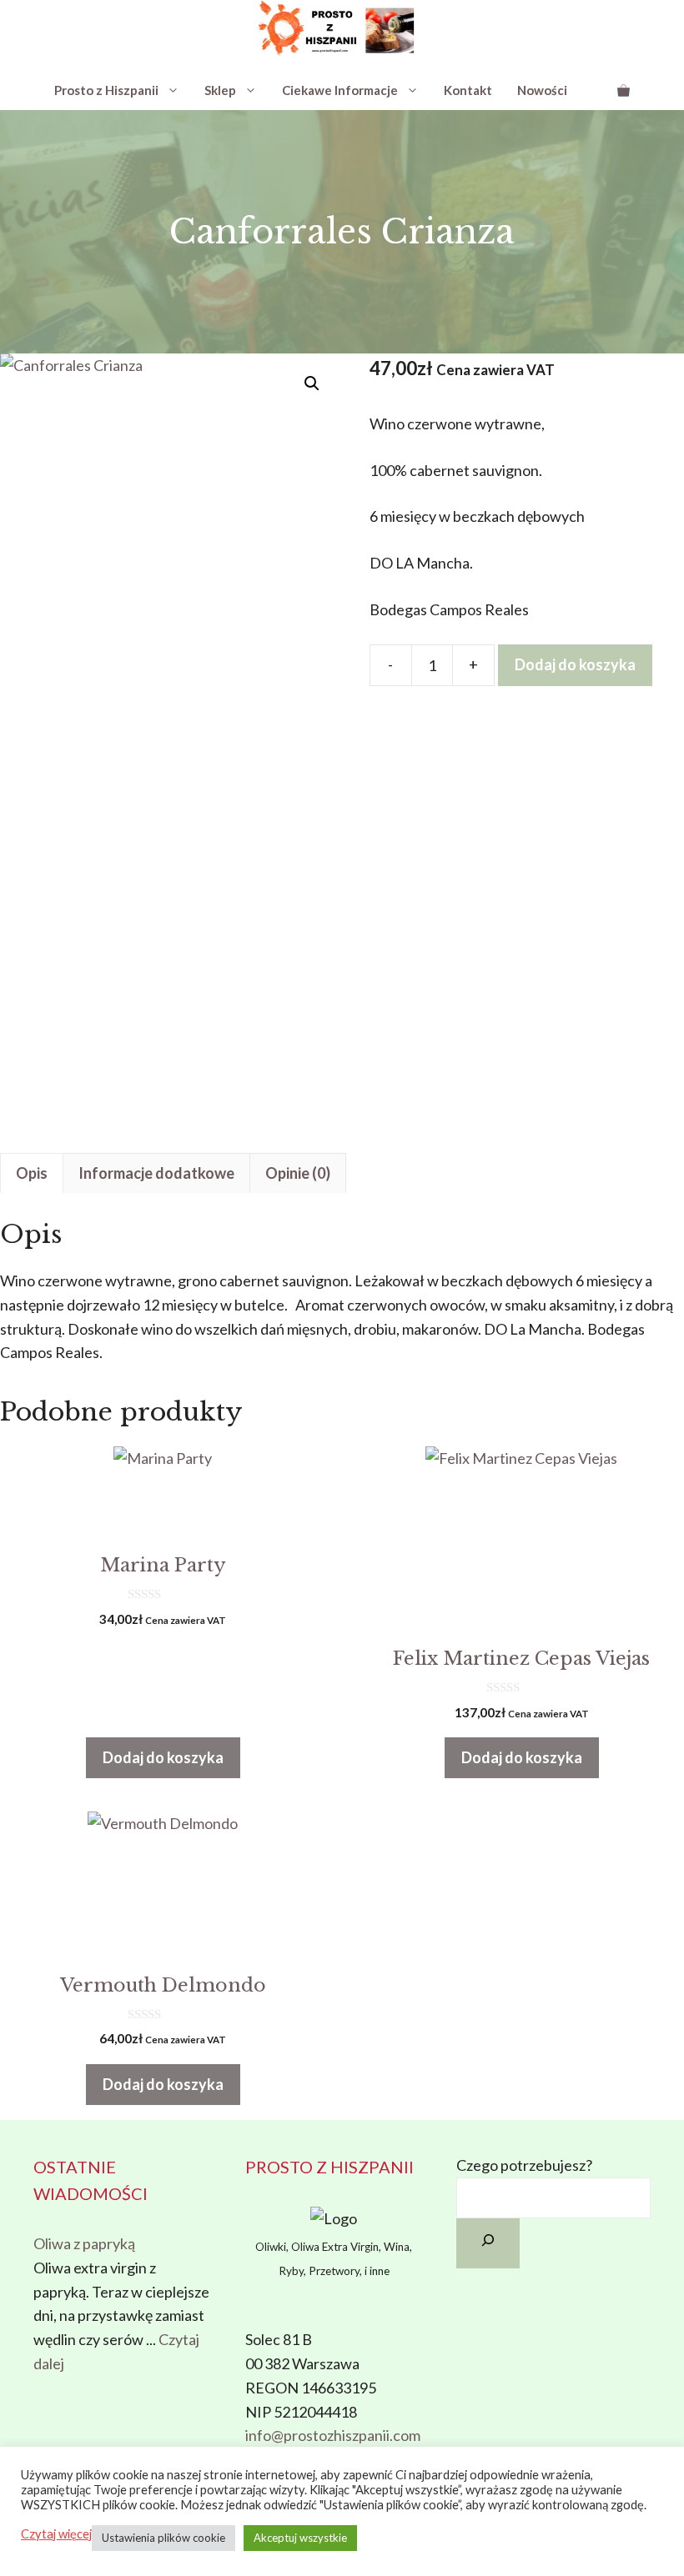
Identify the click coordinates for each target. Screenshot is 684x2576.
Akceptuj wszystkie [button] (300, 2538)
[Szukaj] (488, 2243)
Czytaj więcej (56, 2534)
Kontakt (468, 90)
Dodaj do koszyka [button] (163, 1757)
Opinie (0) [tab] (298, 1173)
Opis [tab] (32, 1173)
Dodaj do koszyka (575, 664)
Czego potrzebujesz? (524, 2165)
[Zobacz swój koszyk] (624, 90)
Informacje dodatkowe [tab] (156, 1173)
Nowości (542, 90)
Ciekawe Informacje (340, 90)
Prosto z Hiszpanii (106, 90)
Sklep (220, 90)
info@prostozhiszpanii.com (333, 2435)
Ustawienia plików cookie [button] (163, 2538)
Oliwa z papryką (84, 2243)
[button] (312, 383)
